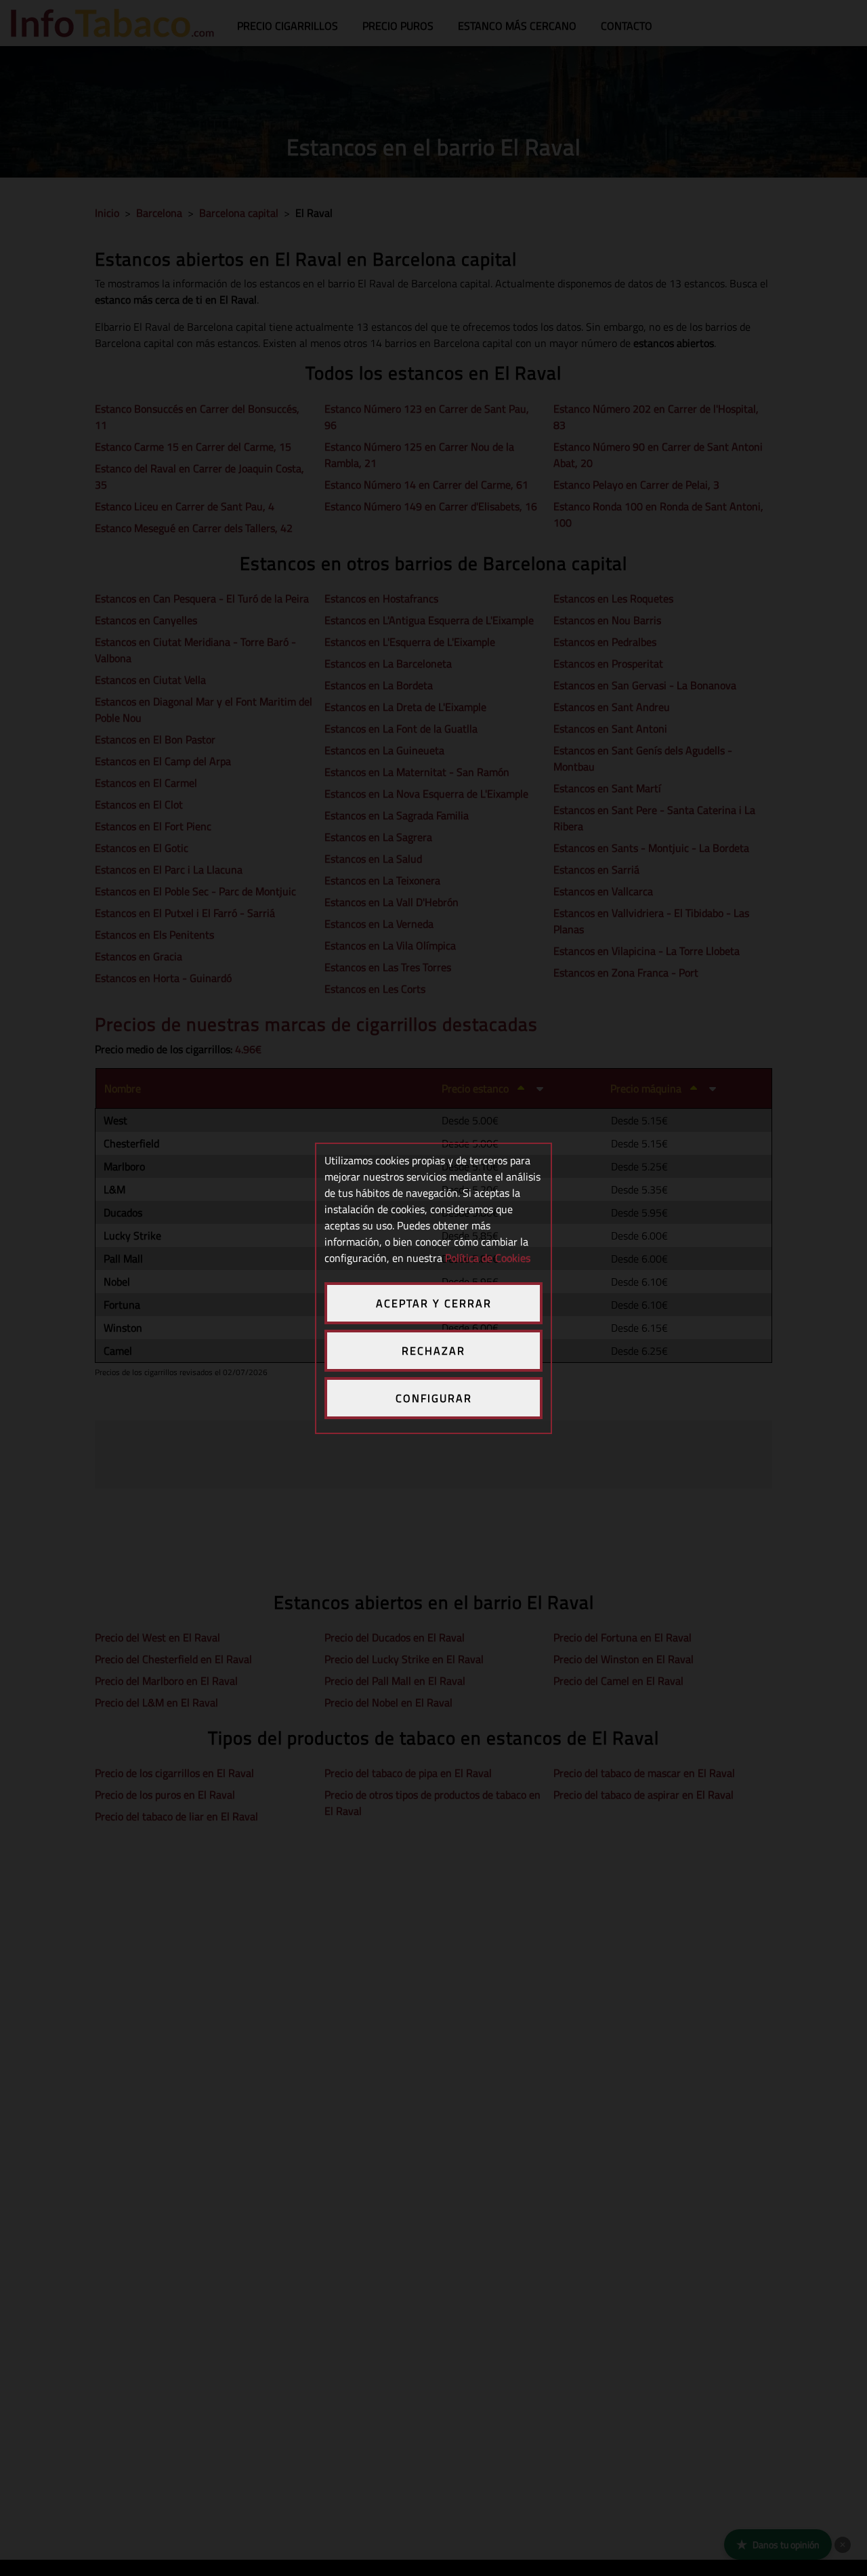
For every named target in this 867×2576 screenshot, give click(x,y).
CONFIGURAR (434, 1398)
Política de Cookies (488, 1258)
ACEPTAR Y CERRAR (434, 1303)
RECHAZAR (433, 1351)
